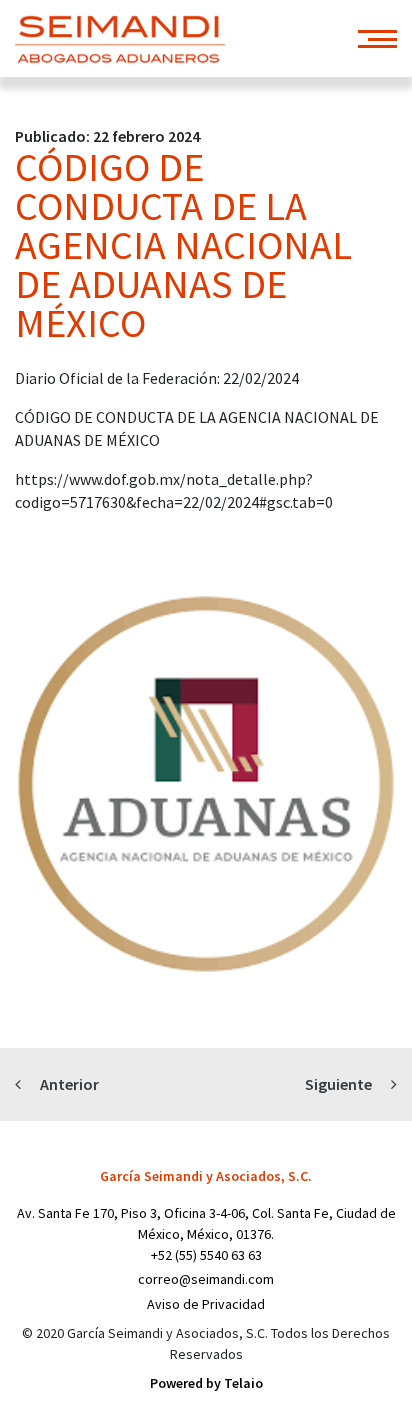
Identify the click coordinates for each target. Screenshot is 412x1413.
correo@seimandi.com (206, 1279)
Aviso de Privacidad (206, 1304)
